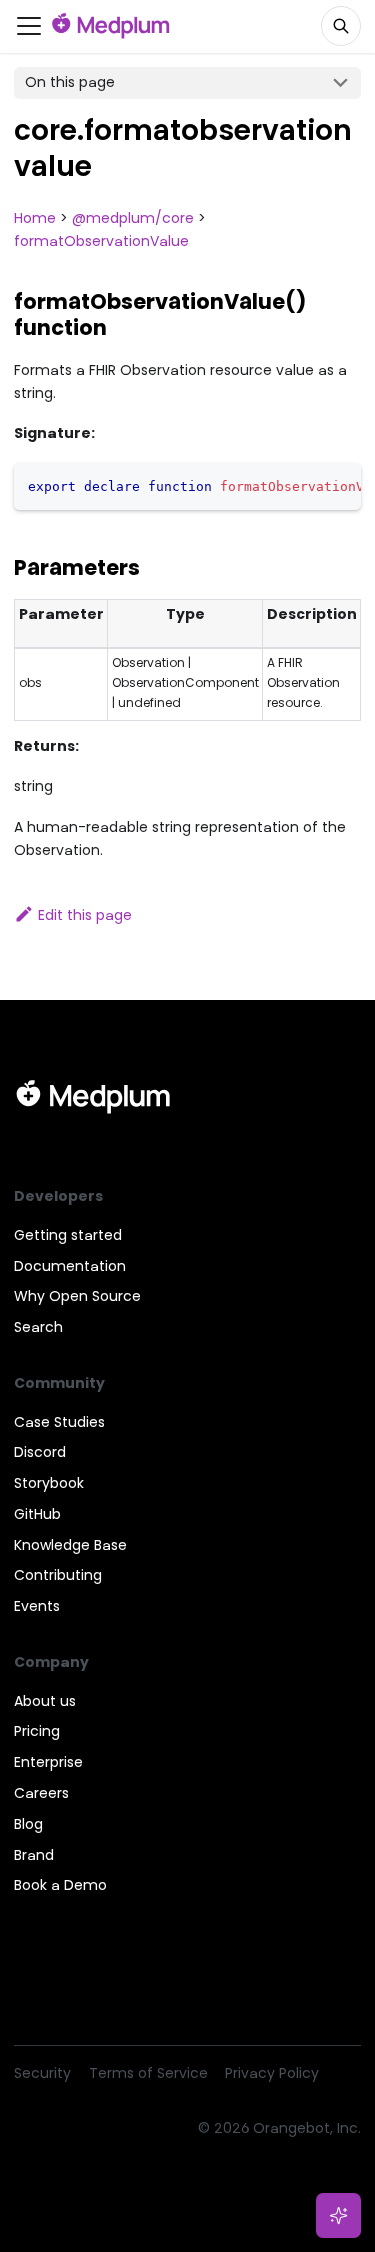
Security (42, 2073)
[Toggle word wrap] (307, 485)
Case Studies (59, 1422)
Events (37, 1606)
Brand (34, 1855)
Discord (40, 1452)
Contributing (58, 1575)
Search (38, 1327)
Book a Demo (60, 1885)
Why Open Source (77, 1296)
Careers (41, 1793)
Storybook (49, 1483)
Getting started (68, 1235)
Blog (28, 1824)
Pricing (37, 1731)
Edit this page (85, 915)
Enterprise (48, 1762)
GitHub (37, 1514)
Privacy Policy (272, 2073)
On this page (70, 82)
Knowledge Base (70, 1545)
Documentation (70, 1266)
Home (35, 218)
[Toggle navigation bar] (29, 26)
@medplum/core (133, 218)
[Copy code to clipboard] (339, 485)
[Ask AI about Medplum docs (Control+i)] (339, 2216)
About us (45, 1701)
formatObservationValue (101, 241)
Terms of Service (148, 2073)
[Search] (341, 26)
